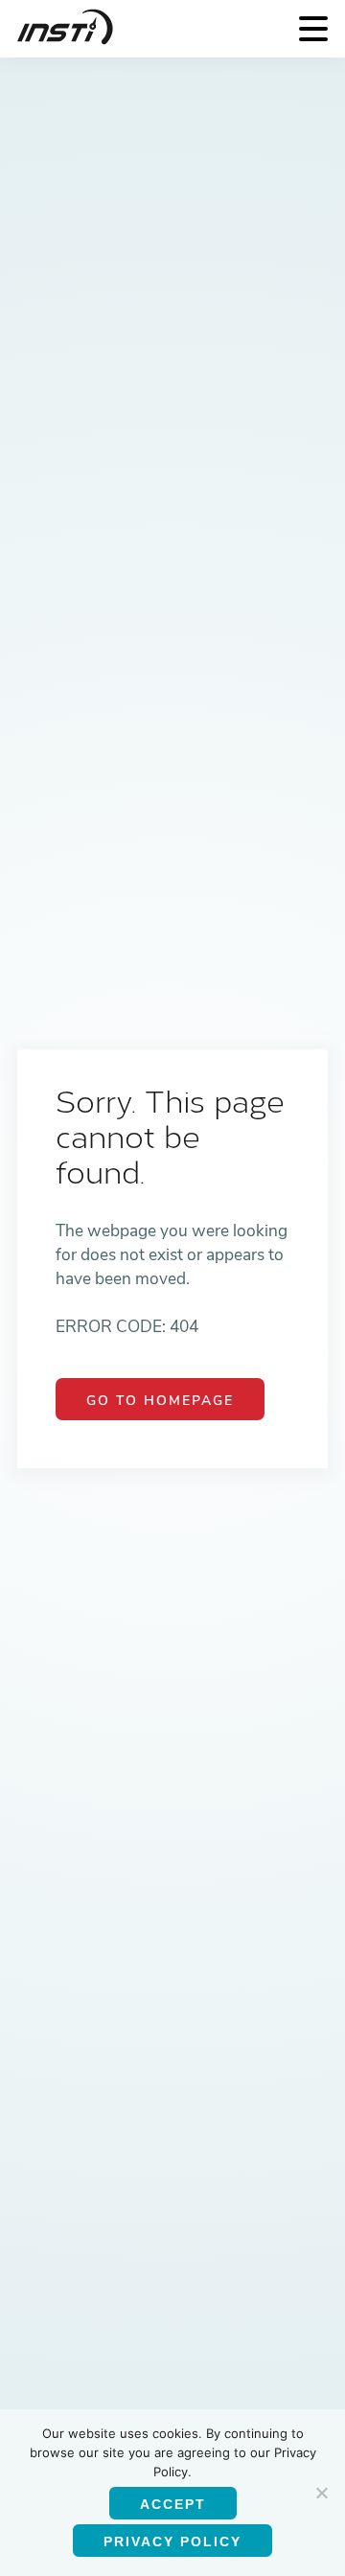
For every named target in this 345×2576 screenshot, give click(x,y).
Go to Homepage (160, 1401)
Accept (173, 2504)
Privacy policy (172, 2541)
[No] (321, 2493)
